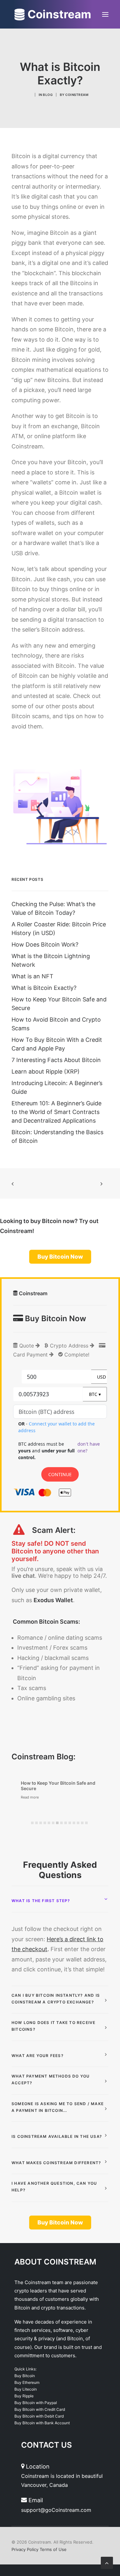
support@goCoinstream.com (56, 2510)
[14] (86, 1823)
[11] (74, 1823)
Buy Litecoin (26, 2389)
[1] (32, 1823)
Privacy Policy (25, 2549)
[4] (45, 1823)
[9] (66, 1823)
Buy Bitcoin (25, 2376)
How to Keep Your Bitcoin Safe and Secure (58, 1786)
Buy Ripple (24, 2396)
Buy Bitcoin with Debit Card (39, 2416)
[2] (36, 1823)
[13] (82, 1823)
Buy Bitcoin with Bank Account (42, 2423)
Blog (48, 95)
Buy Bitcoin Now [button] (60, 1257)
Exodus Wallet (53, 1600)
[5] (49, 1823)
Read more (30, 1797)
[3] (41, 1823)
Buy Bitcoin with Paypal (36, 2403)
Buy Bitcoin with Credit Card (40, 2409)
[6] (53, 1823)
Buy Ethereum (27, 2382)
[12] (78, 1823)
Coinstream (77, 95)
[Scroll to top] (107, 2562)
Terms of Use (53, 2549)
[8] (61, 1823)
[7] (57, 1823)
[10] (70, 1823)
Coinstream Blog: (44, 1757)
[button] (105, 14)
